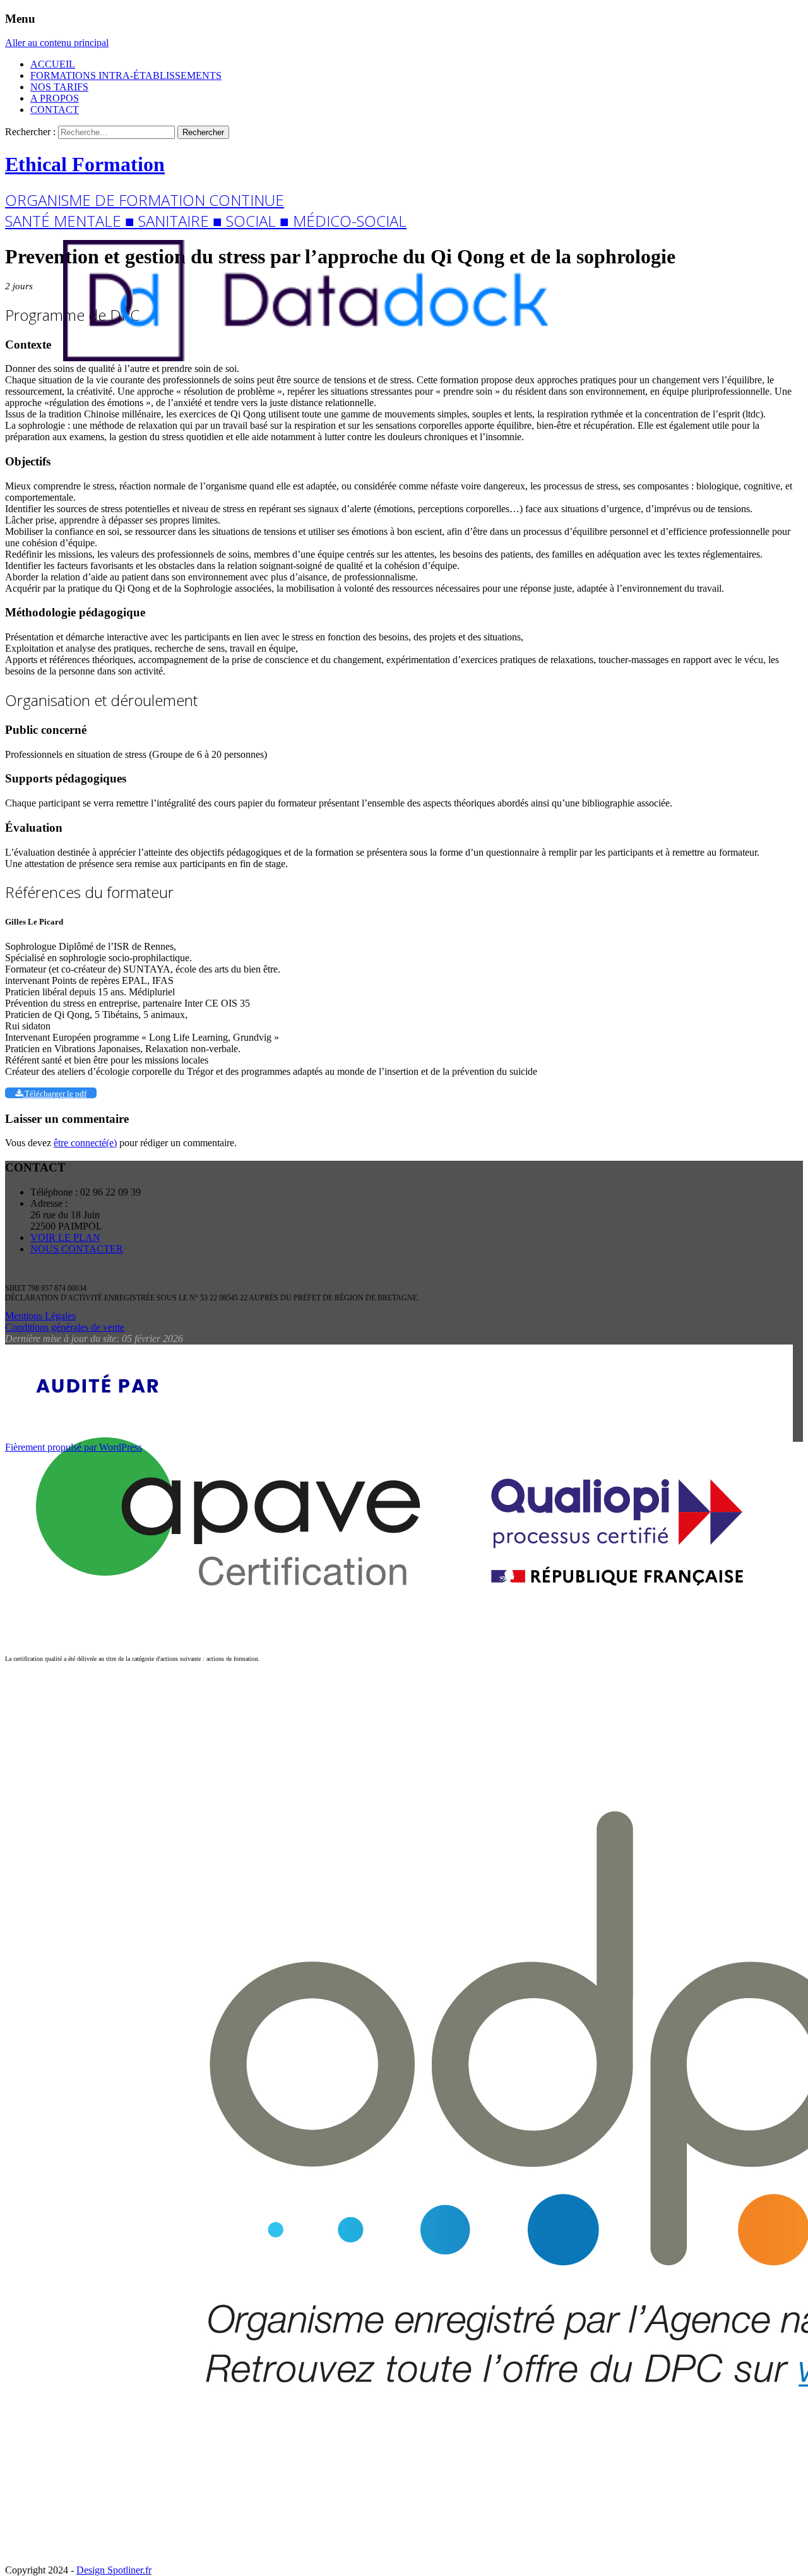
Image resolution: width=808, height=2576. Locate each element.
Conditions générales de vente (65, 1327)
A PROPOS (55, 98)
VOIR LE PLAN (65, 1237)
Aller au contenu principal (57, 43)
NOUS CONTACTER (77, 1249)
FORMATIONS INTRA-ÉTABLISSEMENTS (126, 75)
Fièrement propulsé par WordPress (74, 1447)
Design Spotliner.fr (114, 2570)
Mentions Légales (40, 1316)
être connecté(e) (85, 1143)
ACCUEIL (53, 64)
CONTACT (55, 110)
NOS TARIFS (59, 87)
